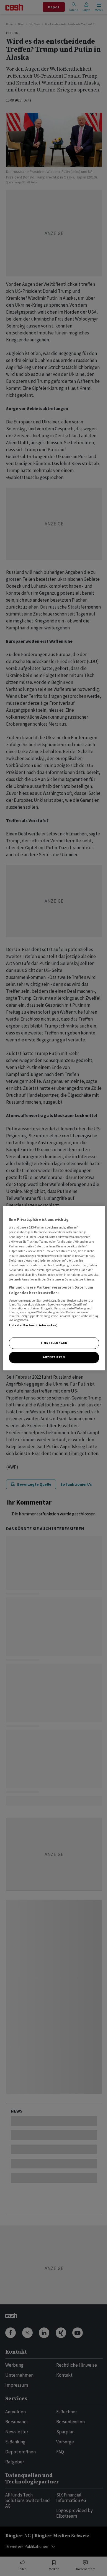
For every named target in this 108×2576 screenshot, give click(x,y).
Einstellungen (54, 1343)
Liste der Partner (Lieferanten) (33, 1325)
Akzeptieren (54, 1357)
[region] (54, 1288)
